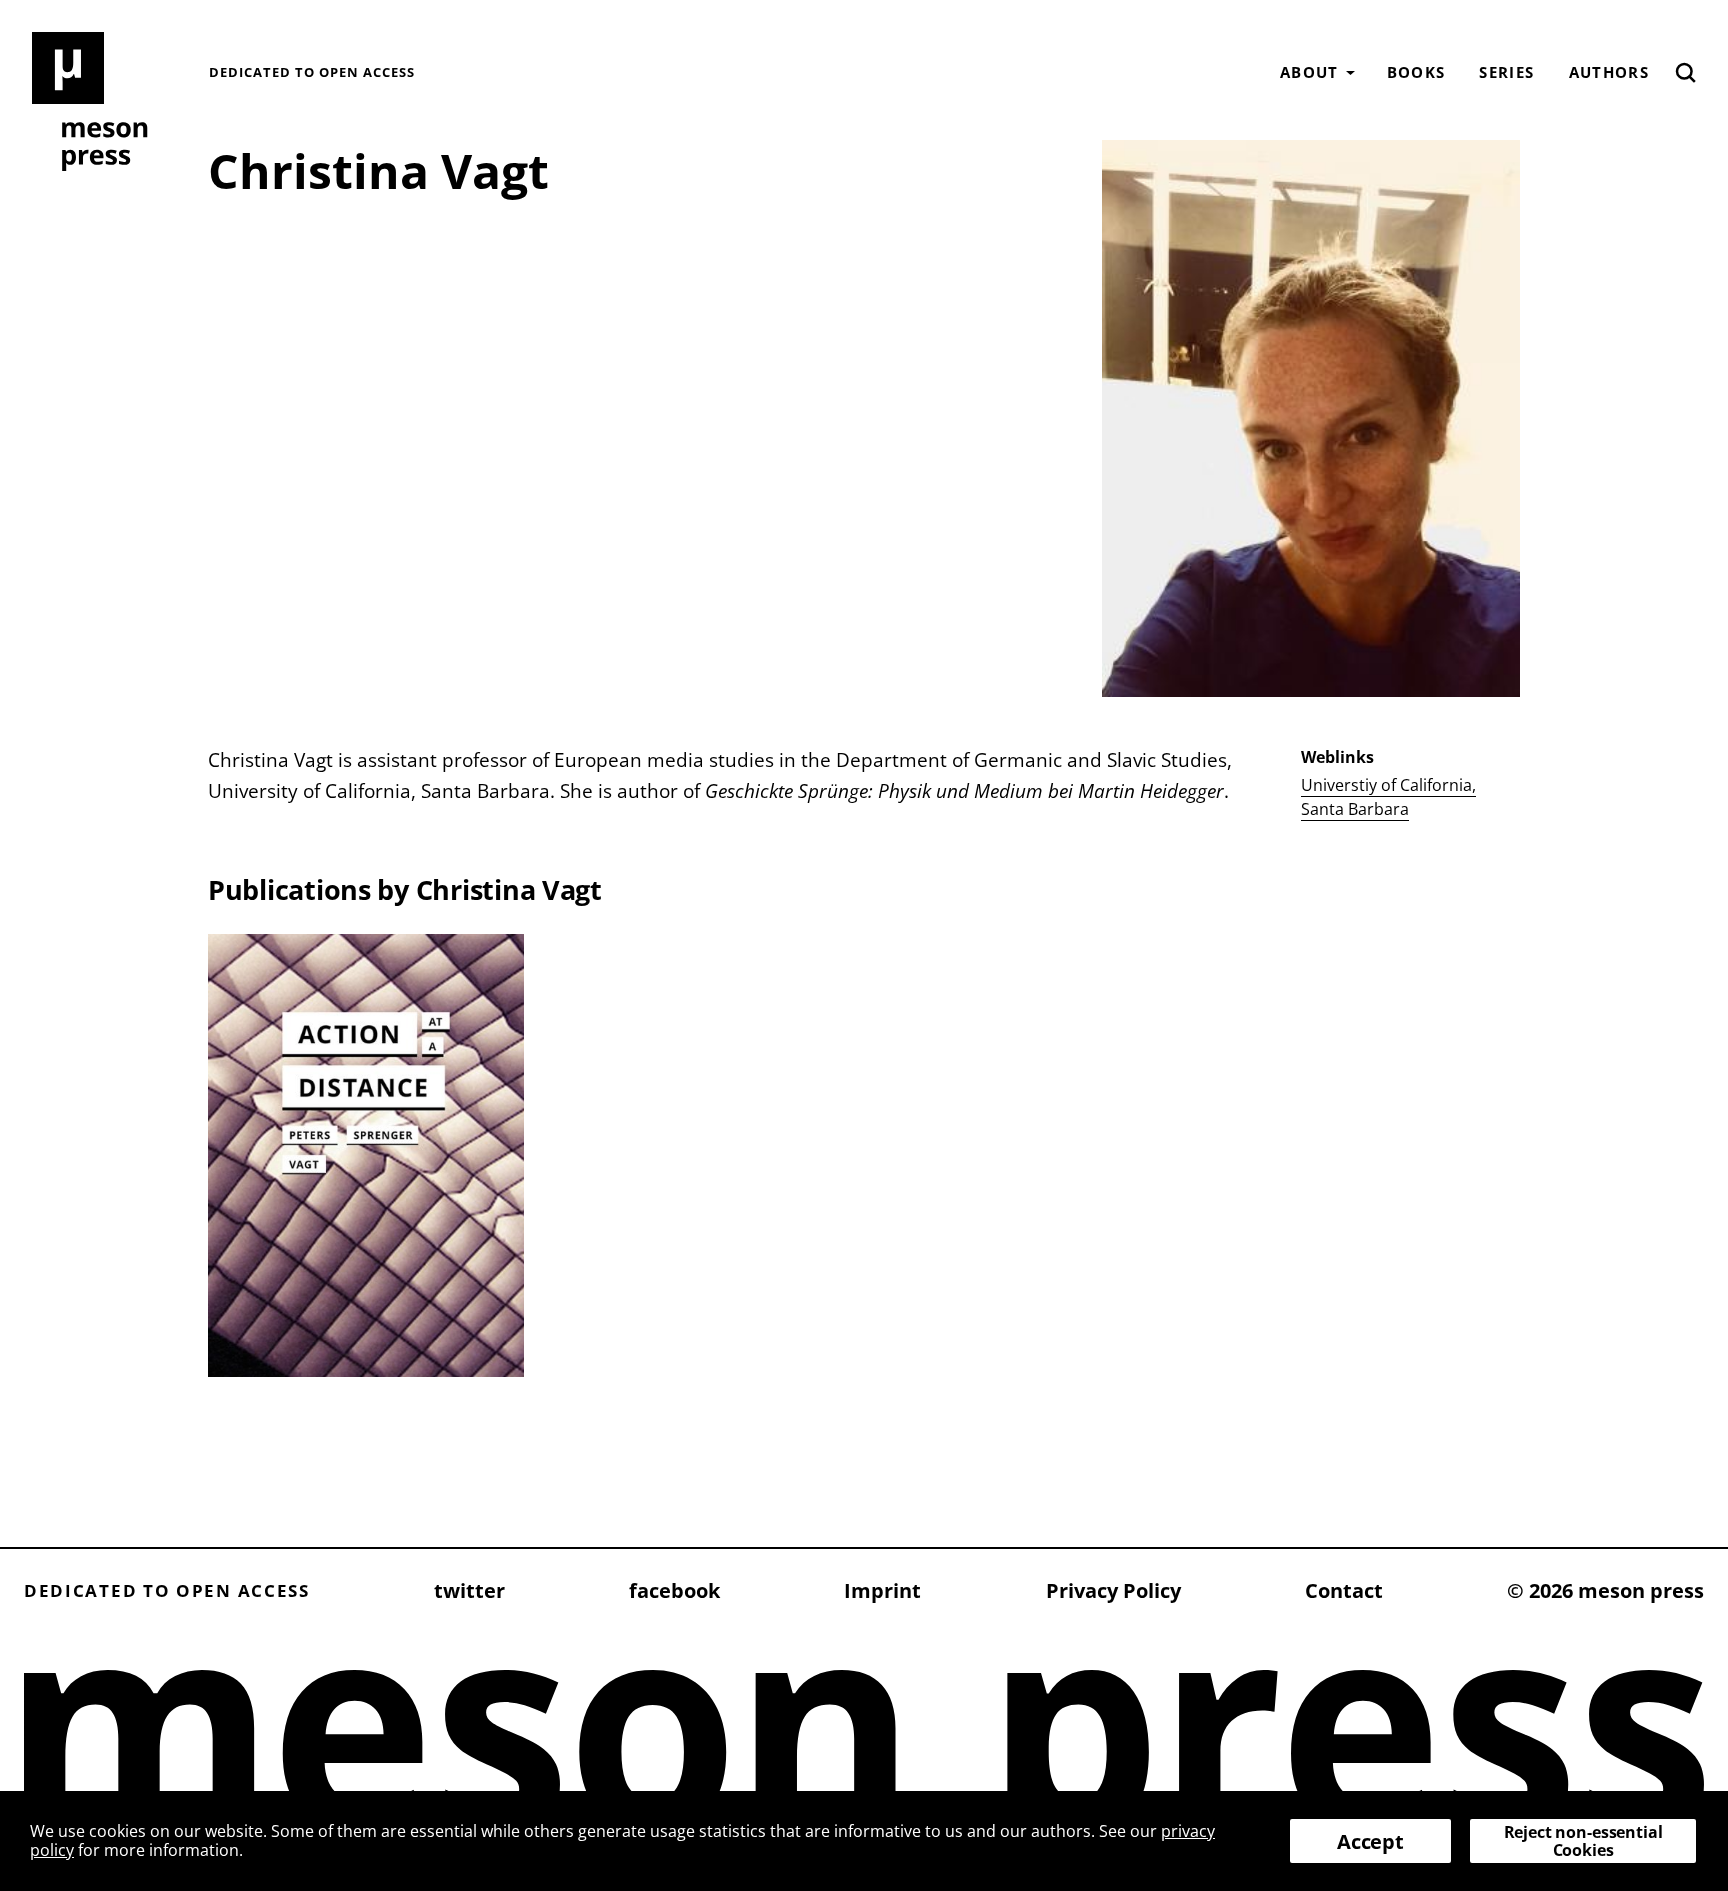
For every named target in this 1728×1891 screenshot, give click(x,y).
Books (1416, 72)
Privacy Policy (1113, 1590)
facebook (674, 1590)
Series (1506, 72)
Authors (1609, 72)
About (1309, 72)
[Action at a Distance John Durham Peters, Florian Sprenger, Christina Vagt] (366, 1155)
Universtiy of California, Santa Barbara (1388, 797)
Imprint (882, 1590)
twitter (469, 1590)
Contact (1344, 1590)
